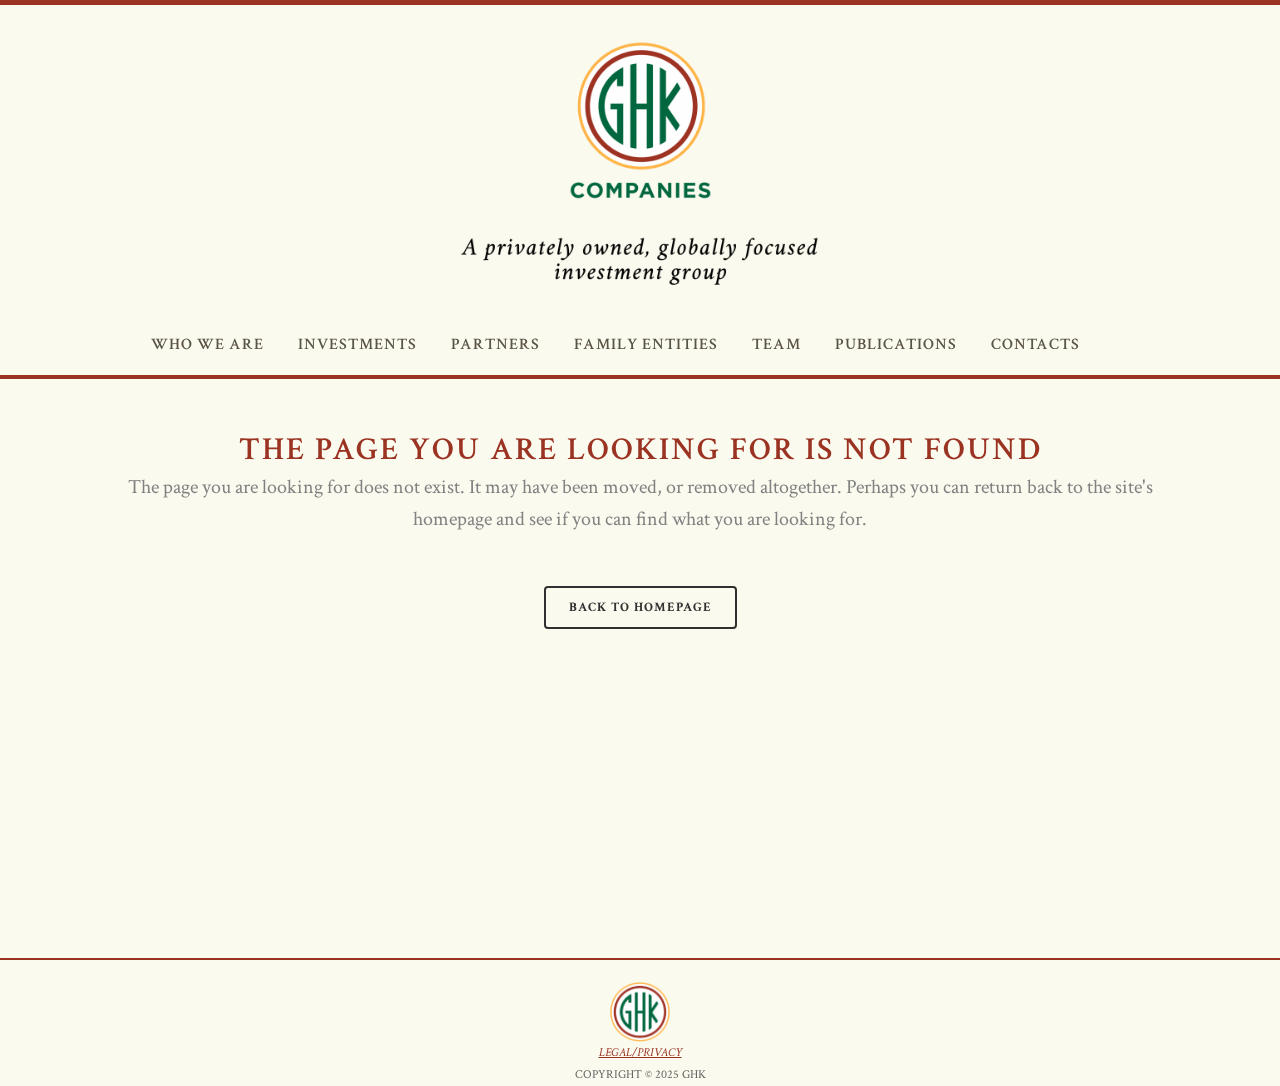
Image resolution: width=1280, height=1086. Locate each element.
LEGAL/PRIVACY (640, 1052)
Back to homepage (640, 607)
